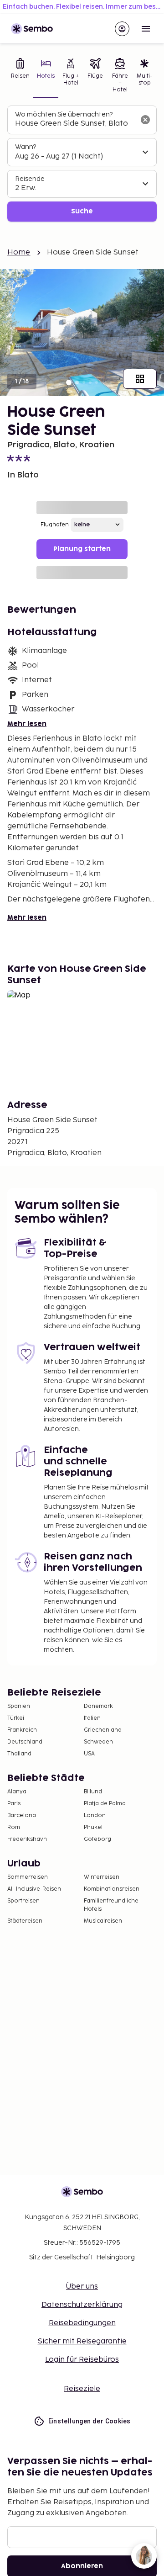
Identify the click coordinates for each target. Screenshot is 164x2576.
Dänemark (98, 1706)
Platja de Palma (105, 1804)
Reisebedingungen (82, 2323)
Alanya (17, 1792)
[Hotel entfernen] (145, 120)
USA (89, 1754)
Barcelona (22, 1815)
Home (19, 252)
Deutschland (25, 1742)
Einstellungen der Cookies (90, 2421)
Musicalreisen (103, 1921)
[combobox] (75, 124)
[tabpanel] (82, 164)
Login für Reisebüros (82, 2360)
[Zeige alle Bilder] (140, 379)
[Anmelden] (122, 29)
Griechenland (103, 1730)
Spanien (19, 1706)
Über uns (82, 2287)
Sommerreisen (28, 1877)
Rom (14, 1827)
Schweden (98, 1742)
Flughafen (55, 525)
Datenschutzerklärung (82, 2305)
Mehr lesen (27, 724)
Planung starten (82, 549)
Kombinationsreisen (112, 1889)
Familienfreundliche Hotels (111, 1905)
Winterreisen (102, 1877)
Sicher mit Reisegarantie (82, 2341)
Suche (82, 211)
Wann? (26, 147)
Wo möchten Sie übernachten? (64, 114)
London (95, 1815)
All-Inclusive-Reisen (34, 1889)
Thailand (19, 1754)
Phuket (93, 1827)
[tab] (20, 76)
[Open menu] (146, 29)
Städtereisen (25, 1921)
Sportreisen (23, 1901)
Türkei (16, 1718)
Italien (92, 1718)
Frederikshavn (27, 1839)
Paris (14, 1804)
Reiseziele (82, 2389)
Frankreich (22, 1730)
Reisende (30, 179)
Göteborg (97, 1839)
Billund (93, 1792)
